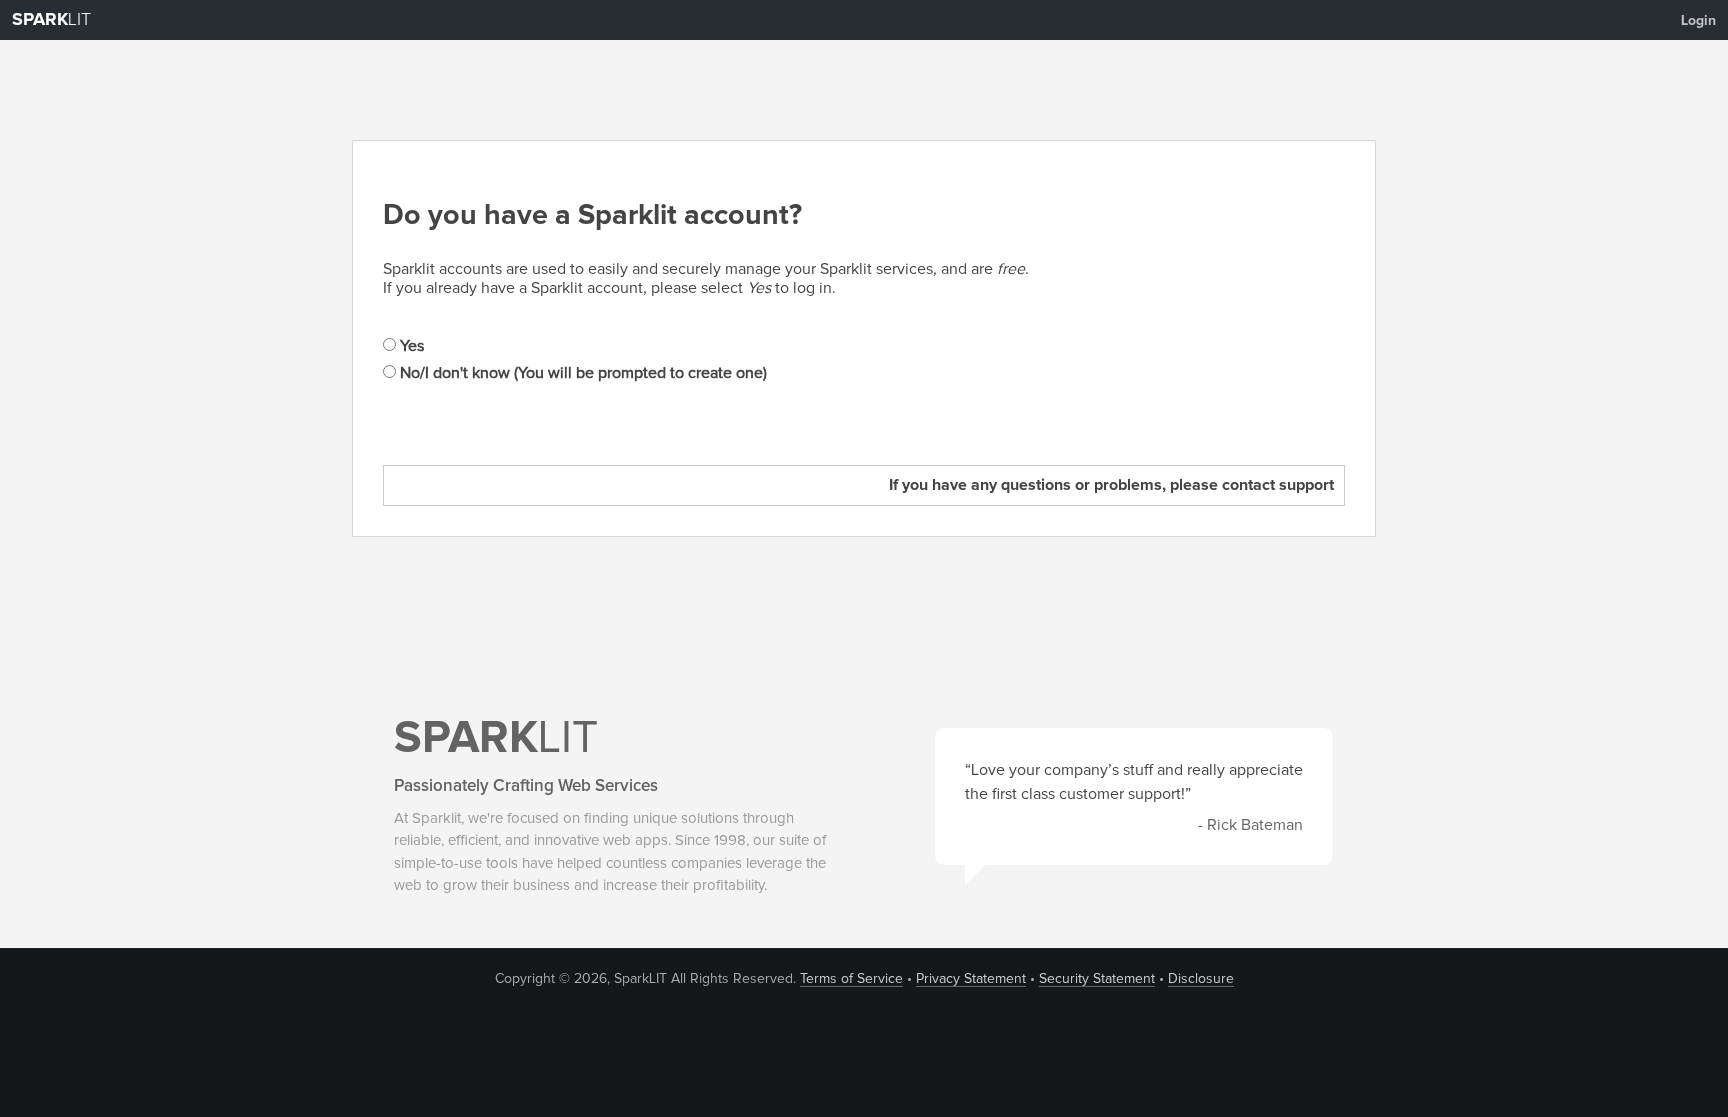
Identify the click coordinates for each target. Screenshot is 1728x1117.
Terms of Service (851, 979)
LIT (51, 20)
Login (1698, 21)
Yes (410, 346)
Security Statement (1097, 979)
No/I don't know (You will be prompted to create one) (581, 373)
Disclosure (1201, 979)
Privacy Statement (971, 979)
